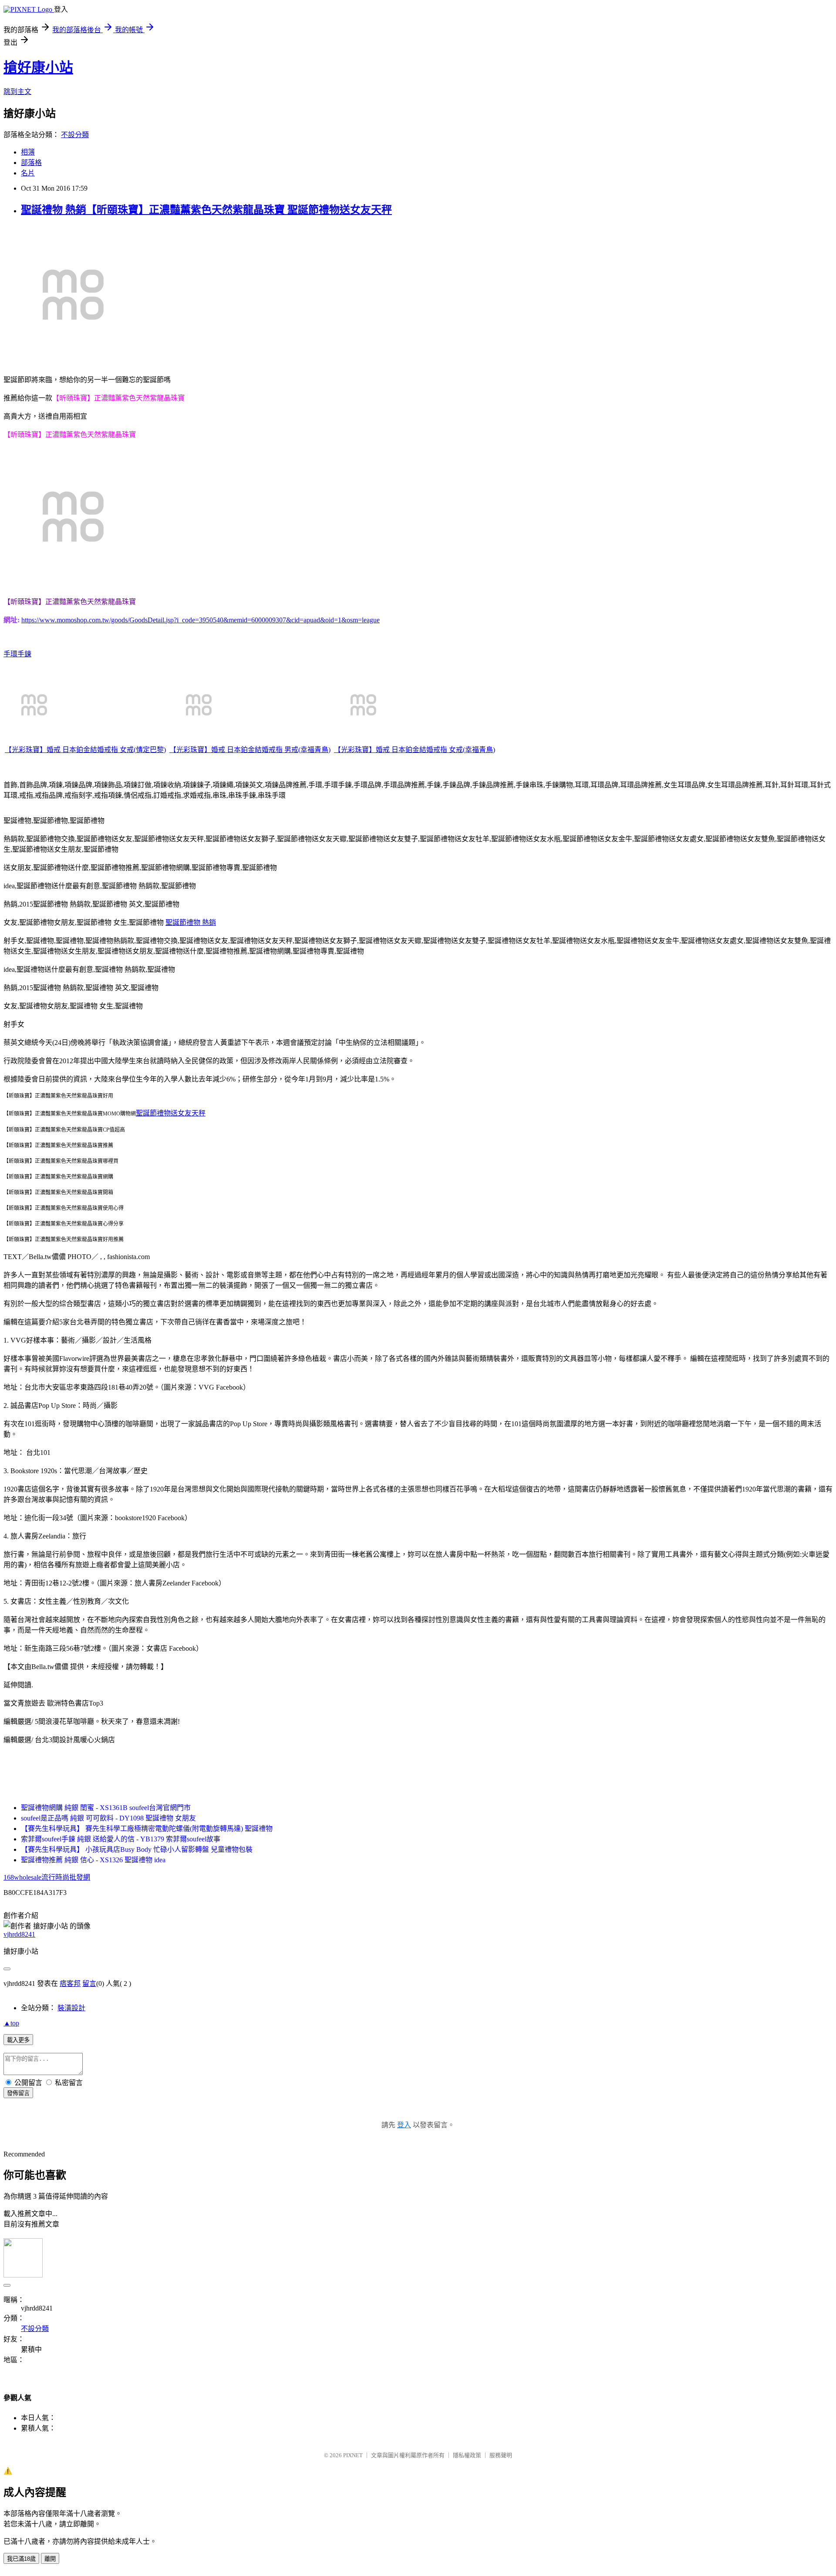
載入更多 (18, 2040)
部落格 (31, 163)
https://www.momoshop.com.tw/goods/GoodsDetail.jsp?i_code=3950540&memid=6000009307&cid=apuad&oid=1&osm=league (201, 620)
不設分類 (75, 135)
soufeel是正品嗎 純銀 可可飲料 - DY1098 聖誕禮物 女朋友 (108, 1818)
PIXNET (353, 2455)
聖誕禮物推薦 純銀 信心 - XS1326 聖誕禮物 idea (93, 1860)
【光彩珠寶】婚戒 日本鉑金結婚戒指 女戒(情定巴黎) (85, 750)
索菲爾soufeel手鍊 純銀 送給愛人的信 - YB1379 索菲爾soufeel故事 (121, 1839)
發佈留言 (18, 2093)
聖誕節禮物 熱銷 (191, 922)
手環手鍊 (17, 654)
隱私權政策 (467, 2455)
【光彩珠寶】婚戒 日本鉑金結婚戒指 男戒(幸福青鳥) (250, 750)
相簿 (28, 152)
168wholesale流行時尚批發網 (47, 1877)
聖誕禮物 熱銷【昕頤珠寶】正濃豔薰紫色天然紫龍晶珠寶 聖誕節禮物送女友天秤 (206, 210)
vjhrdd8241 (19, 1934)
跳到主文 (17, 92)
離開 (50, 2559)
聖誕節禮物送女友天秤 (171, 1113)
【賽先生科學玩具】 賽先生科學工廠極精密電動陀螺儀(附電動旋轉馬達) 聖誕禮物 (147, 1829)
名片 (28, 173)
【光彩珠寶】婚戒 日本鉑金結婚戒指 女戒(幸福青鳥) (415, 750)
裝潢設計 (71, 2008)
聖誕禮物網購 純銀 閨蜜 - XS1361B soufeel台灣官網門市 (106, 1808)
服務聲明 (501, 2455)
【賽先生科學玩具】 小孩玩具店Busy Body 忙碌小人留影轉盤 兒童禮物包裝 (137, 1849)
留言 (89, 1983)
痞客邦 (70, 1983)
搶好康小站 (38, 67)
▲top (11, 2023)
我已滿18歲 (21, 2559)
